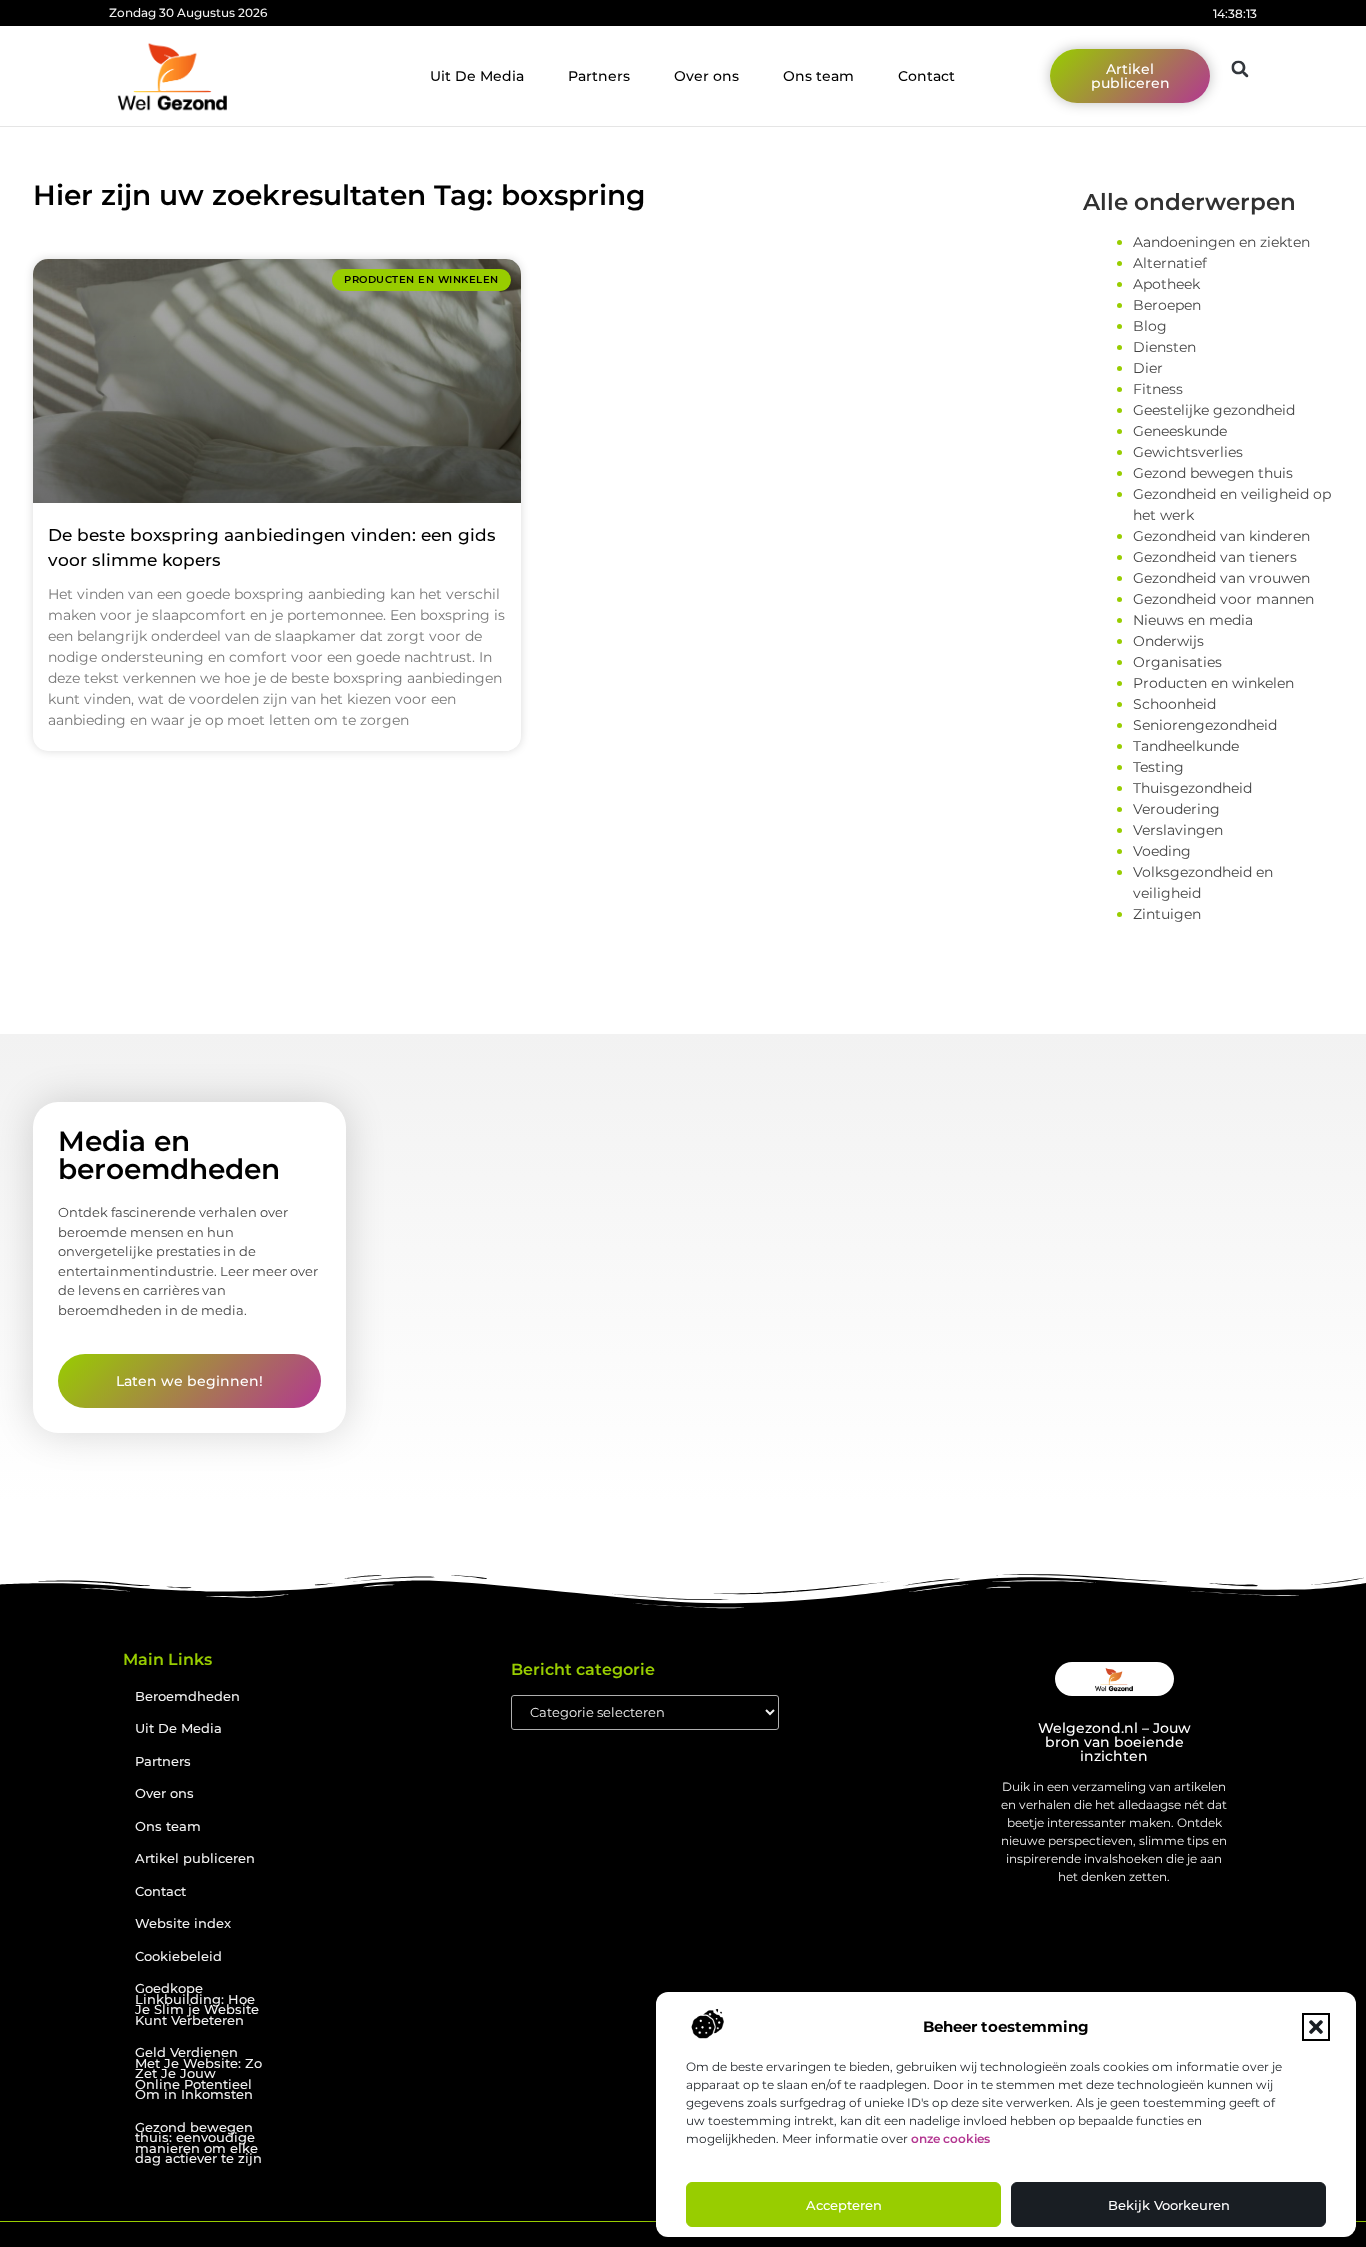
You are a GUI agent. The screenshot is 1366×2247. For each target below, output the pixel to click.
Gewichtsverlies (1188, 452)
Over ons (706, 76)
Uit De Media (477, 76)
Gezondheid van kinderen (1221, 536)
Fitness (1158, 389)
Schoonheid (1174, 704)
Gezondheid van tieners (1215, 557)
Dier (1148, 368)
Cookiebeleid (178, 1956)
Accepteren (844, 2205)
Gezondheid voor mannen (1223, 599)
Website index (183, 1923)
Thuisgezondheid (1192, 788)
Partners (599, 76)
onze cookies (950, 2138)
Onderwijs (1168, 641)
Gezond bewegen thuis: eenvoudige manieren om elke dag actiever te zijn (198, 2143)
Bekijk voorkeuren (1169, 2205)
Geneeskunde (1180, 431)
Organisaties (1177, 662)
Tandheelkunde (1186, 746)
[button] (1316, 2027)
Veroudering (1176, 809)
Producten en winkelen (1213, 683)
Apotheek (1166, 284)
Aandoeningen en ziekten (1221, 242)
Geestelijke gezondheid (1214, 410)
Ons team (818, 76)
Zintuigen (1167, 914)
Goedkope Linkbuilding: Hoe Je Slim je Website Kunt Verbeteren (197, 2004)
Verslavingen (1178, 830)
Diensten (1164, 347)
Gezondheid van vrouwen (1221, 578)
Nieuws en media (1193, 620)
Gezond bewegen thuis (1213, 473)
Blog (1150, 326)
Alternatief (1170, 263)
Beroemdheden (187, 1696)
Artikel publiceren (195, 1858)
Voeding (1162, 851)
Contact (926, 76)
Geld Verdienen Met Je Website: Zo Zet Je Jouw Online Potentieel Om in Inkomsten (198, 2073)
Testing (1158, 767)
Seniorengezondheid (1205, 725)
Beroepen (1167, 305)
